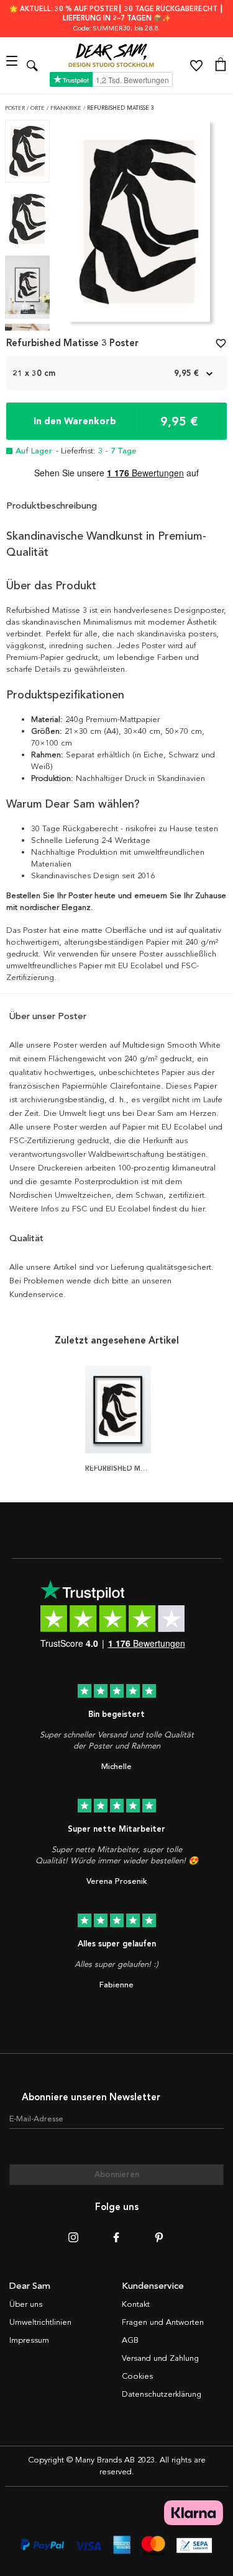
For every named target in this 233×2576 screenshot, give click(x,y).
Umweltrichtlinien (40, 2322)
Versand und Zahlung (160, 2358)
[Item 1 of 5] (139, 225)
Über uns (26, 2304)
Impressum (29, 2340)
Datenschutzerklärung (162, 2394)
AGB (130, 2340)
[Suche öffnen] (32, 65)
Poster (16, 108)
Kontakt (136, 2304)
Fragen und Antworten (163, 2322)
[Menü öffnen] (13, 65)
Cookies (137, 2376)
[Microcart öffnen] (221, 66)
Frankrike (67, 108)
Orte (39, 108)
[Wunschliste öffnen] (196, 66)
